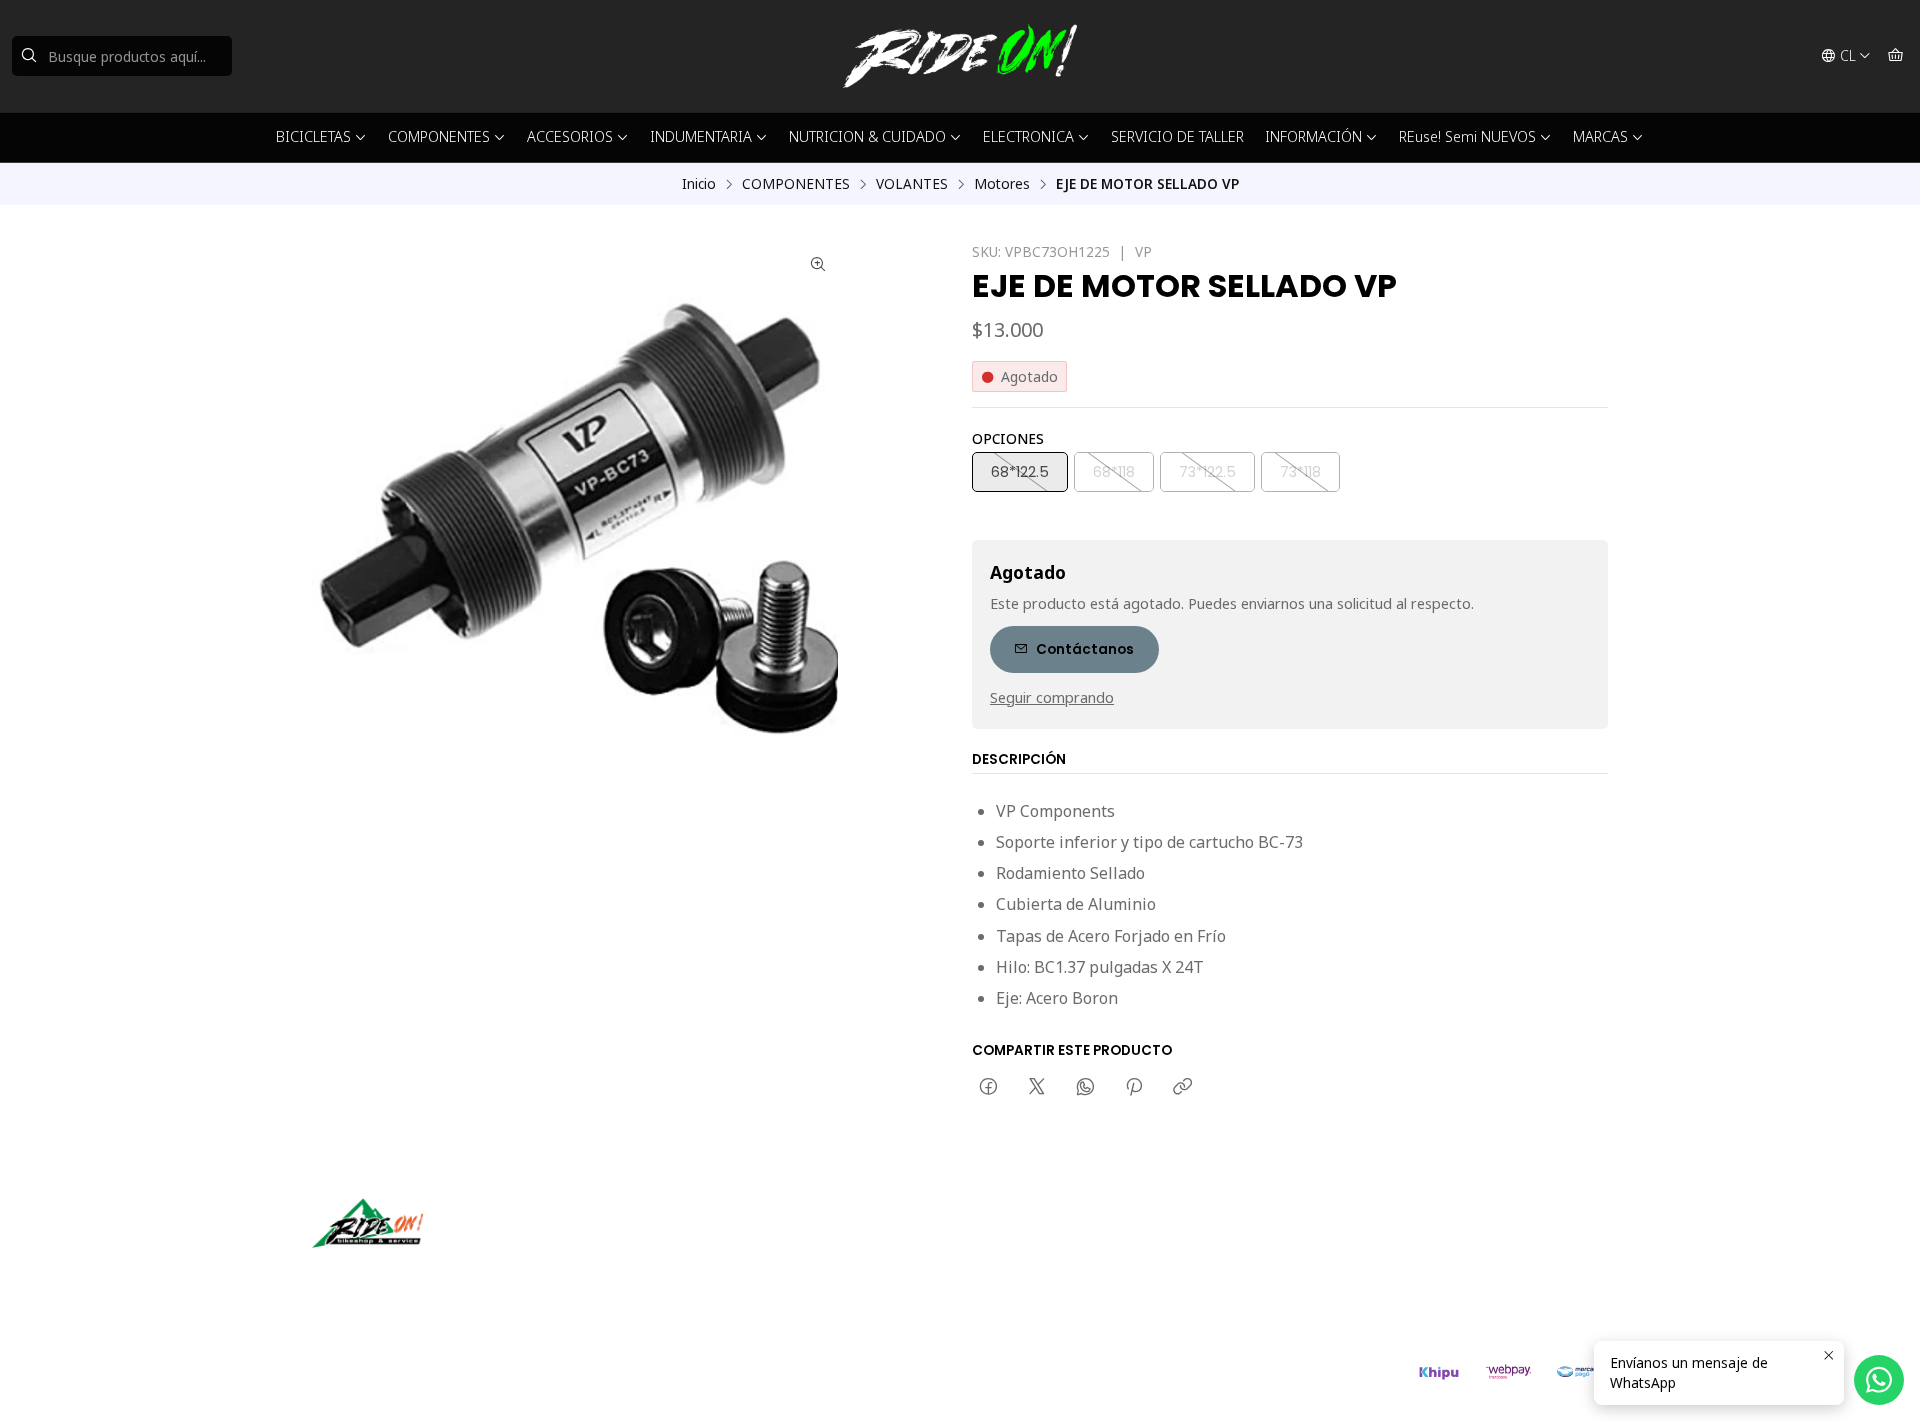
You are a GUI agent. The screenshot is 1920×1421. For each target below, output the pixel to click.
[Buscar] (29, 56)
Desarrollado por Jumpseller (603, 1381)
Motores (1002, 184)
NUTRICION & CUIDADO (867, 136)
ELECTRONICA (1028, 136)
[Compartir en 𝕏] (1037, 1088)
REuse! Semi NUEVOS (1467, 136)
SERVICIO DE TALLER (1177, 136)
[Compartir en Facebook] (988, 1088)
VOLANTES (912, 184)
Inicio (699, 184)
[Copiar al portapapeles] (1182, 1088)
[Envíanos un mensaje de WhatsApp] (1879, 1380)
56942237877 (1038, 1270)
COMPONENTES (439, 136)
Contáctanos (1085, 649)
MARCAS (1600, 136)
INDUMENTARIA (701, 136)
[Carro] (1895, 56)
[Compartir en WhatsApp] (1085, 1088)
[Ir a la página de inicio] (960, 56)
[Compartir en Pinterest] (1134, 1088)
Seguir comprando (1052, 698)
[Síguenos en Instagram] (391, 1276)
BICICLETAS (313, 136)
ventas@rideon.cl (1049, 1243)
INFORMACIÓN (1313, 136)
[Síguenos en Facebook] (420, 1276)
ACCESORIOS (570, 136)
